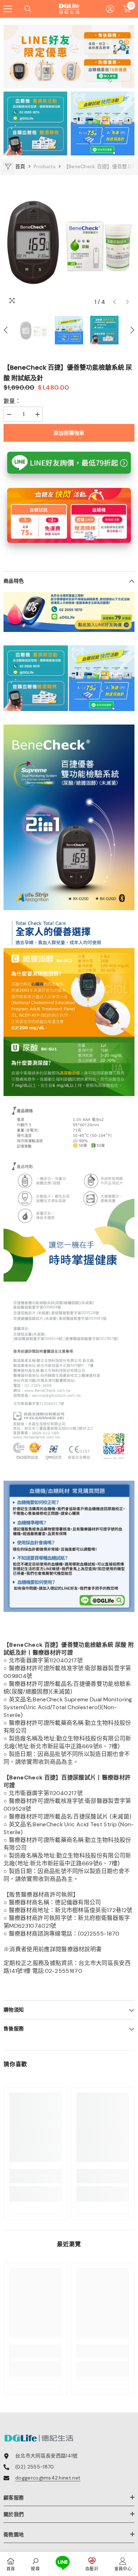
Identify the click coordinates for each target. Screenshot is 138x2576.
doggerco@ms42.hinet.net (48, 2478)
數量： (12, 401)
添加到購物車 (69, 433)
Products (45, 166)
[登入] (110, 9)
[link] (35, 2176)
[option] (69, 242)
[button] (114, 302)
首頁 (20, 166)
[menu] (8, 9)
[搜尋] (28, 9)
